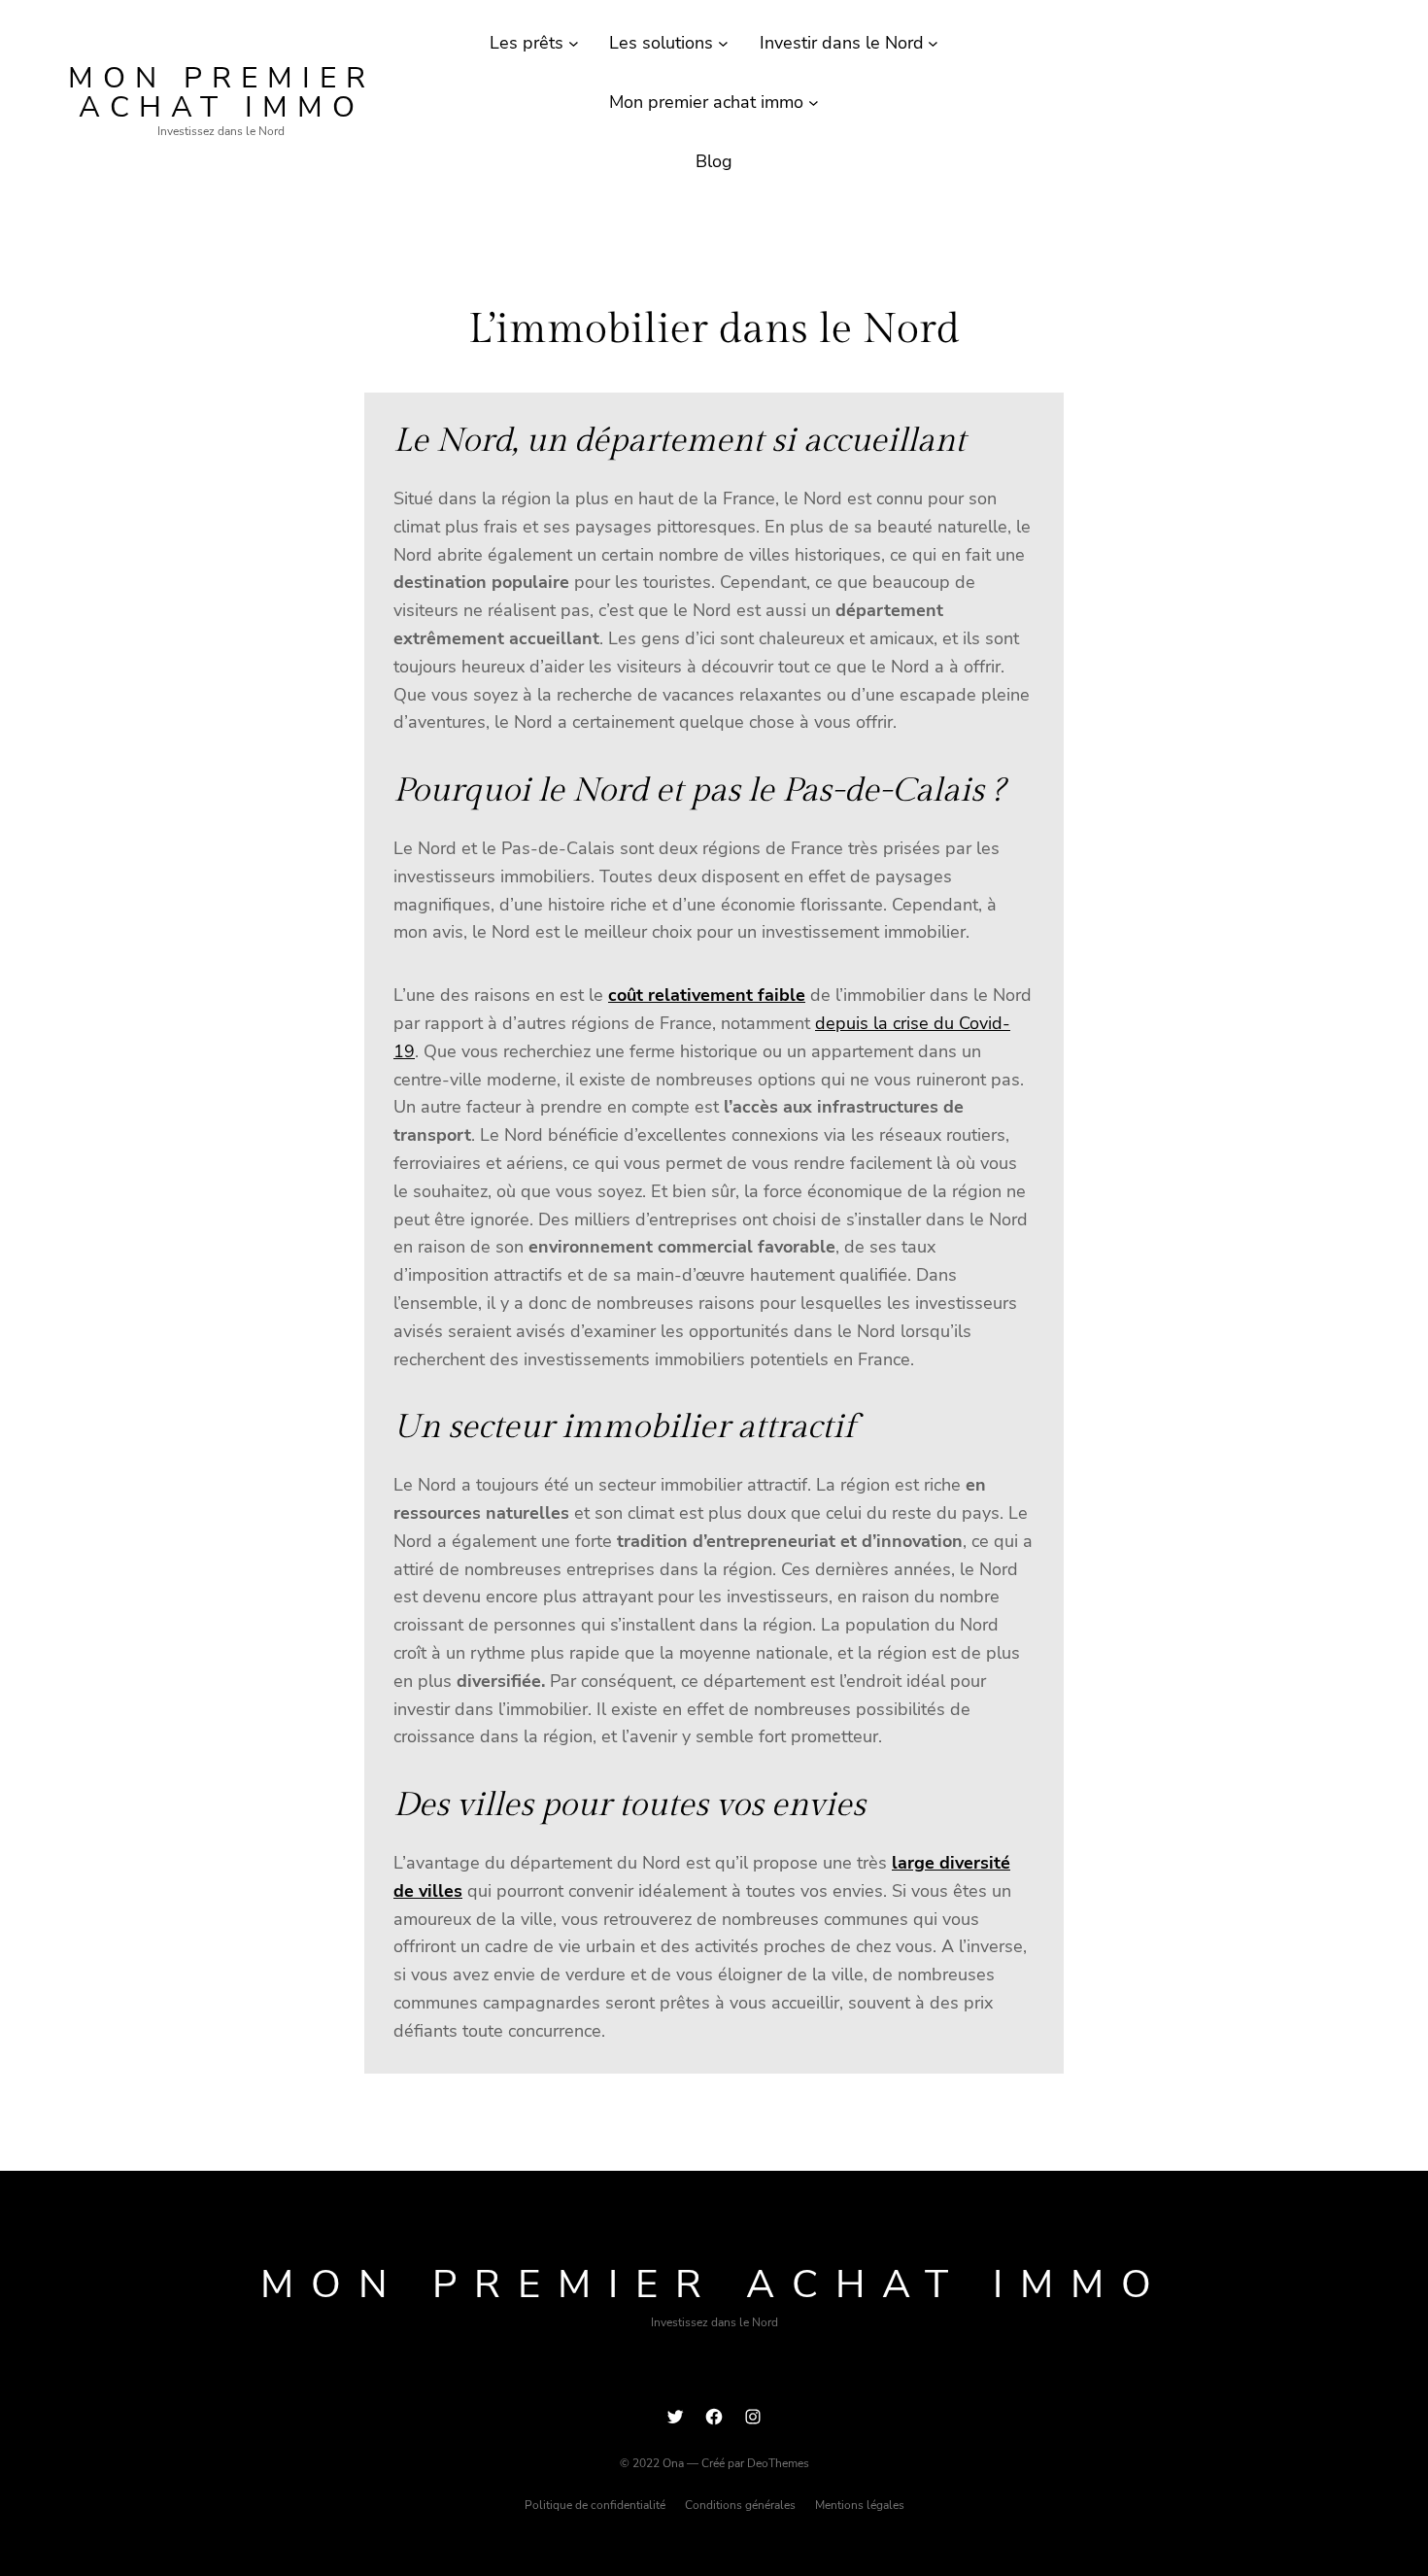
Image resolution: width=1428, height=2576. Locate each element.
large (916, 1863)
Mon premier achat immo (221, 93)
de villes (428, 1891)
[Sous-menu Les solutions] (723, 43)
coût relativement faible (707, 995)
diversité (975, 1863)
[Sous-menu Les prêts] (574, 43)
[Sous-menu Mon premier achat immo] (814, 103)
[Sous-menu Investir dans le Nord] (933, 43)
